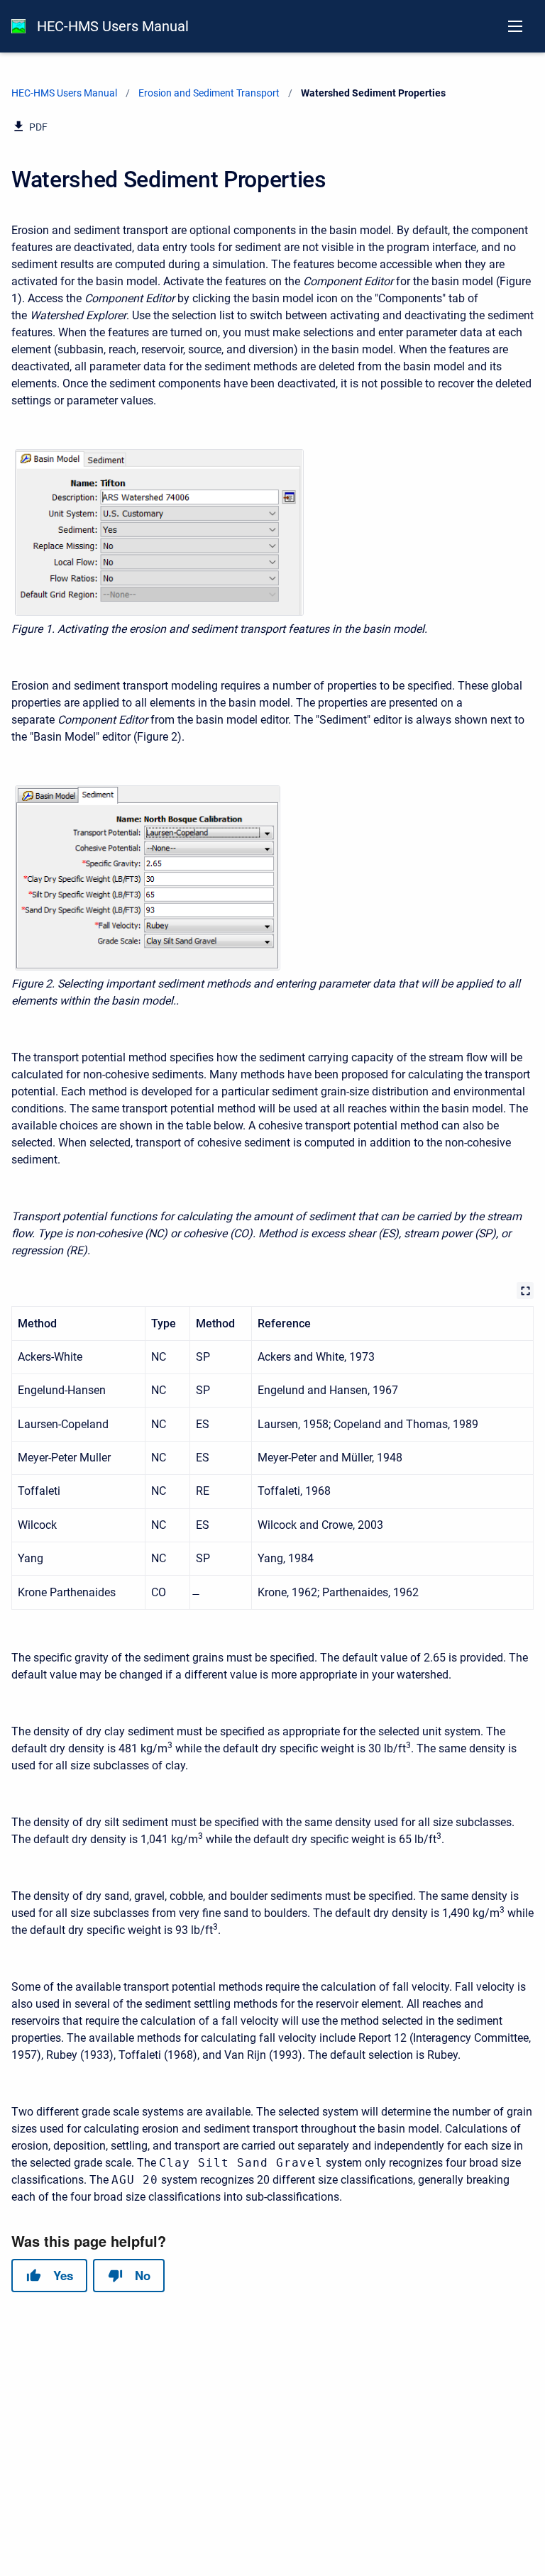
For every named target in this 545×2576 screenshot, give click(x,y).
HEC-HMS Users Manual (113, 26)
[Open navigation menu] (515, 26)
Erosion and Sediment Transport (209, 93)
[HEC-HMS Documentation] (18, 26)
